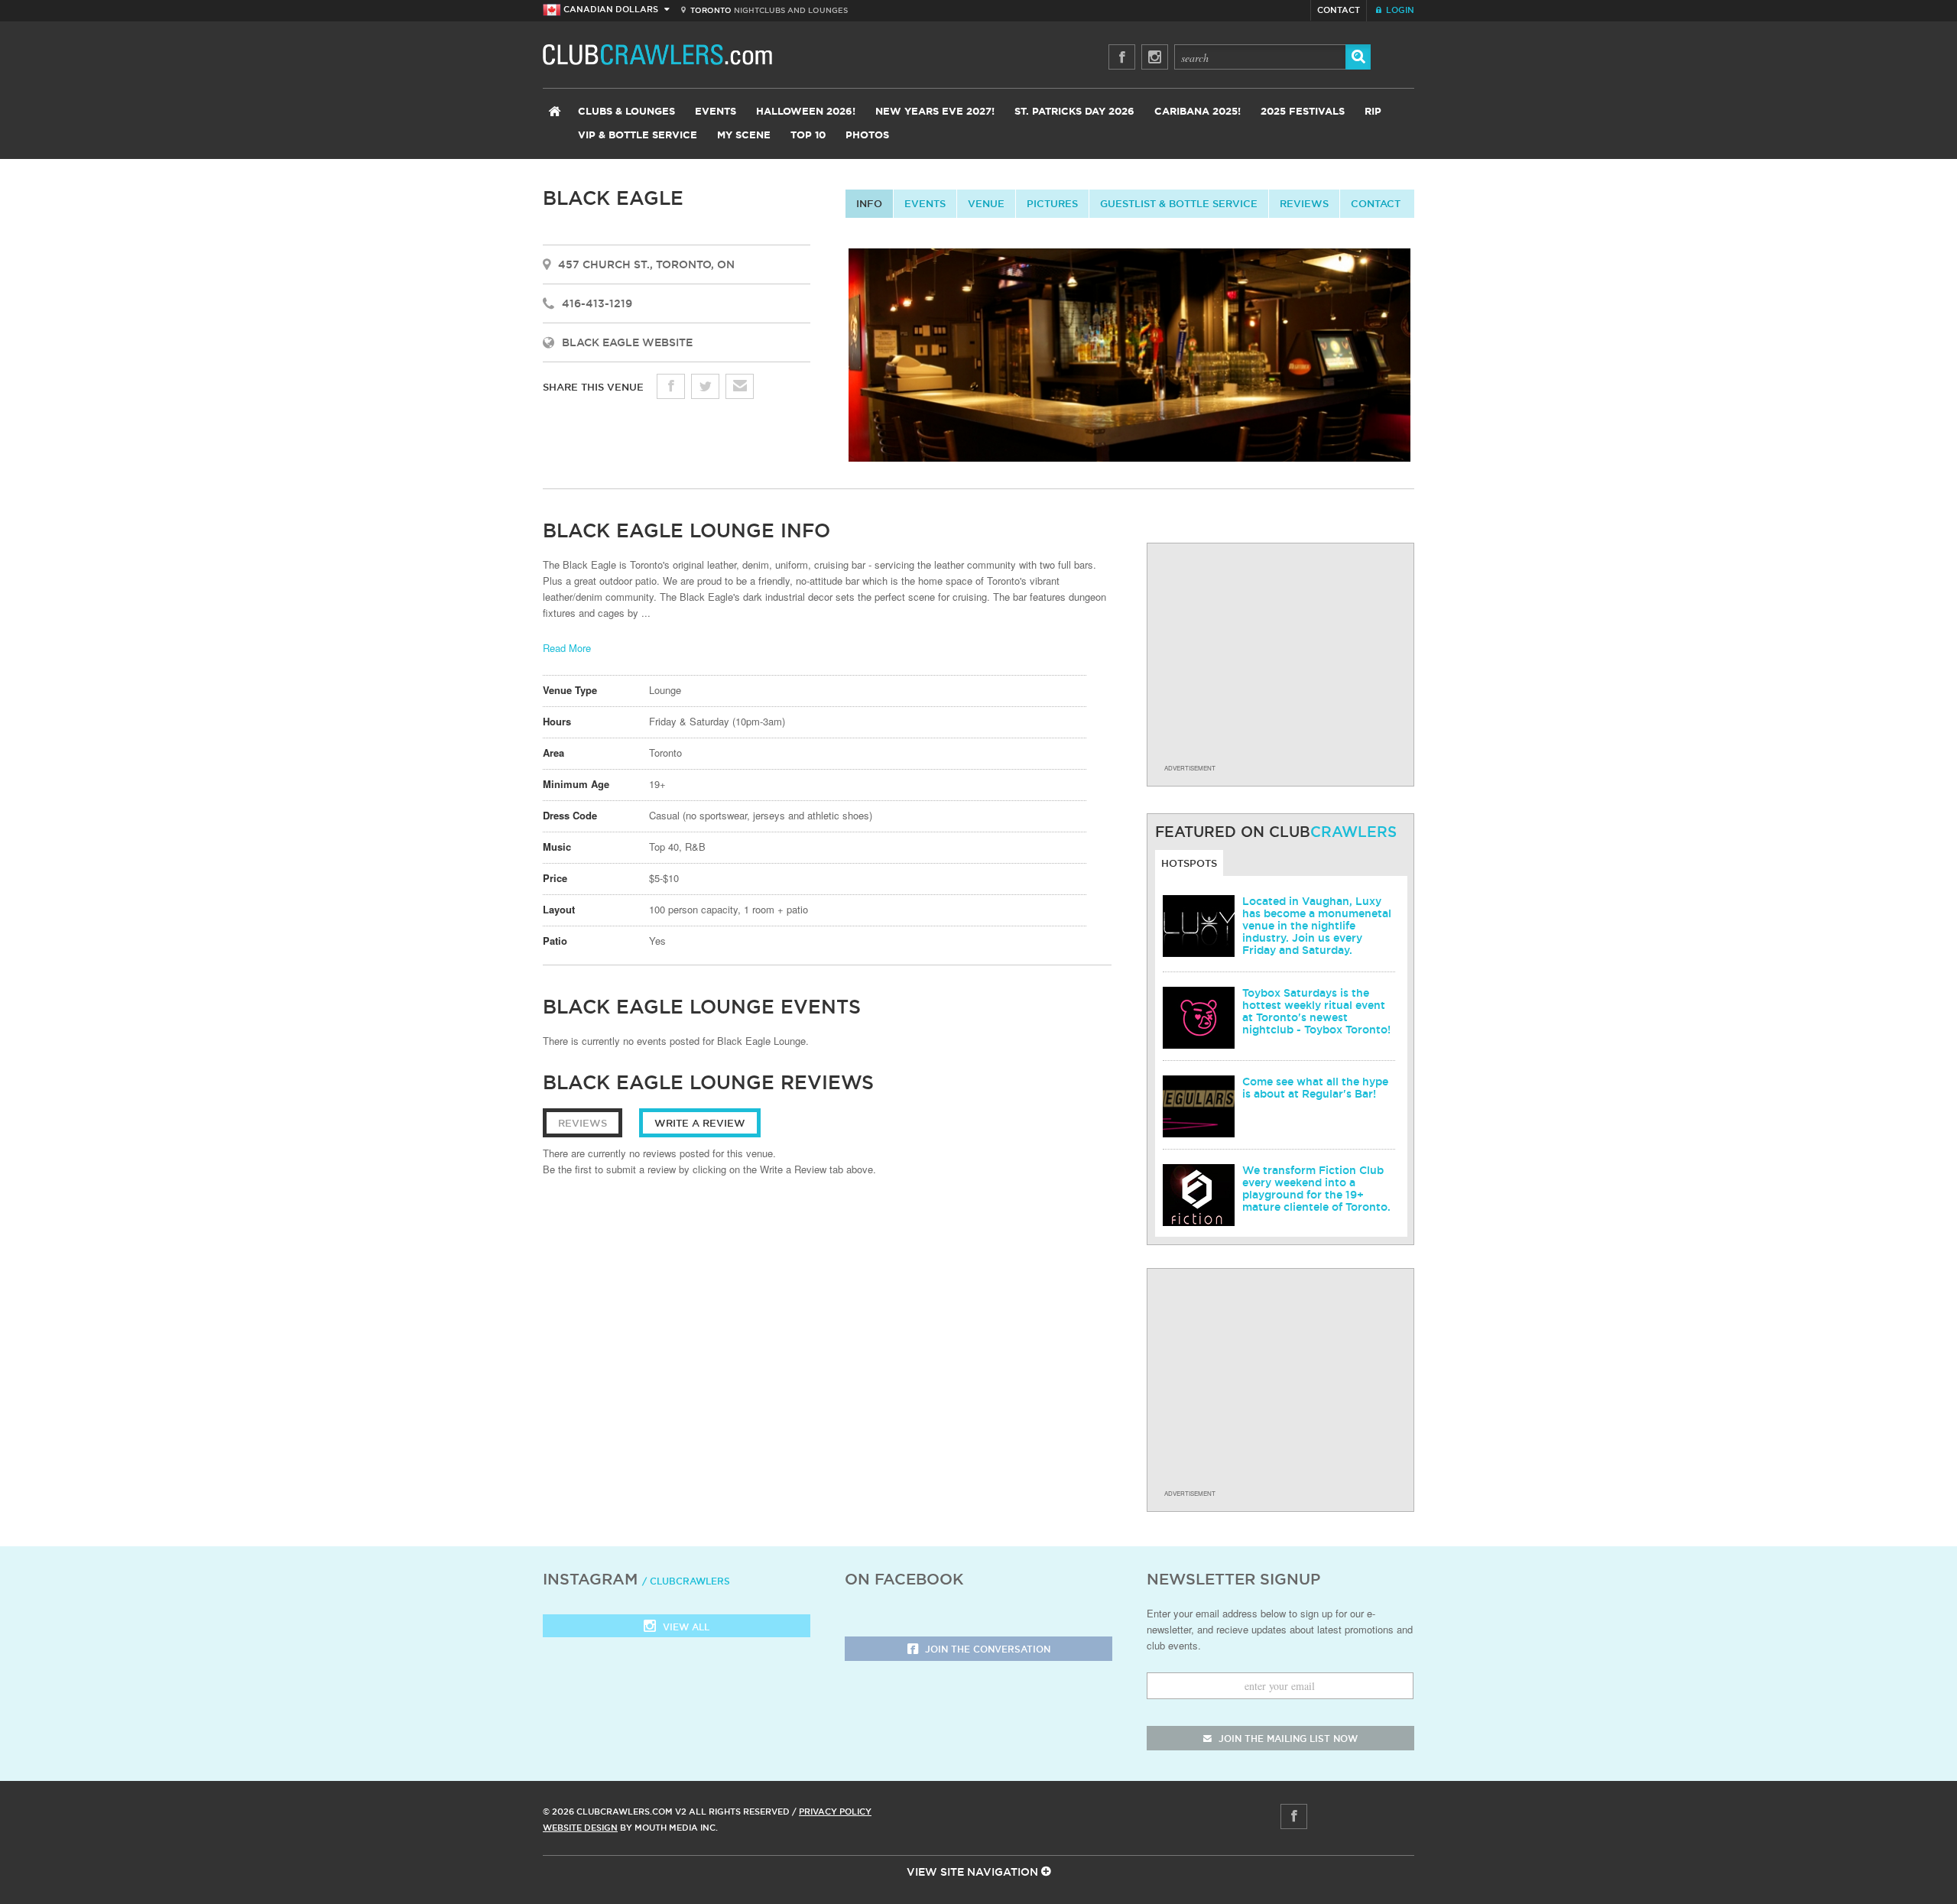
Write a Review (700, 1123)
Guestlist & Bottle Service (1179, 203)
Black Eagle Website (627, 342)
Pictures (1052, 203)
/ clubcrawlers (686, 1581)
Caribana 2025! (1198, 112)
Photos (867, 136)
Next (1427, 359)
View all (685, 1627)
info (869, 203)
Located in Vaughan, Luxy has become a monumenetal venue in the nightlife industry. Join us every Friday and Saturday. (1317, 926)
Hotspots (1189, 863)
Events (716, 112)
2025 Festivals (1303, 112)
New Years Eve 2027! (935, 112)
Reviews (1304, 203)
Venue (986, 203)
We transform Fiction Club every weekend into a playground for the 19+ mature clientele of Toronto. (1316, 1189)
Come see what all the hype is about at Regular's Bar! (1315, 1088)
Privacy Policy (835, 1812)
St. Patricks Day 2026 (1074, 112)
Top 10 (808, 136)
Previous (832, 359)
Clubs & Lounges (626, 112)
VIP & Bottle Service (638, 136)
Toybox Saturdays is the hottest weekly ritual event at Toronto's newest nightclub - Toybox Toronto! (1316, 1011)
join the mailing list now (1287, 1739)
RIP (1373, 112)
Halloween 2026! (806, 112)
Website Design (580, 1828)
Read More (567, 648)
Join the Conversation (986, 1649)
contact (1376, 203)
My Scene (744, 136)
